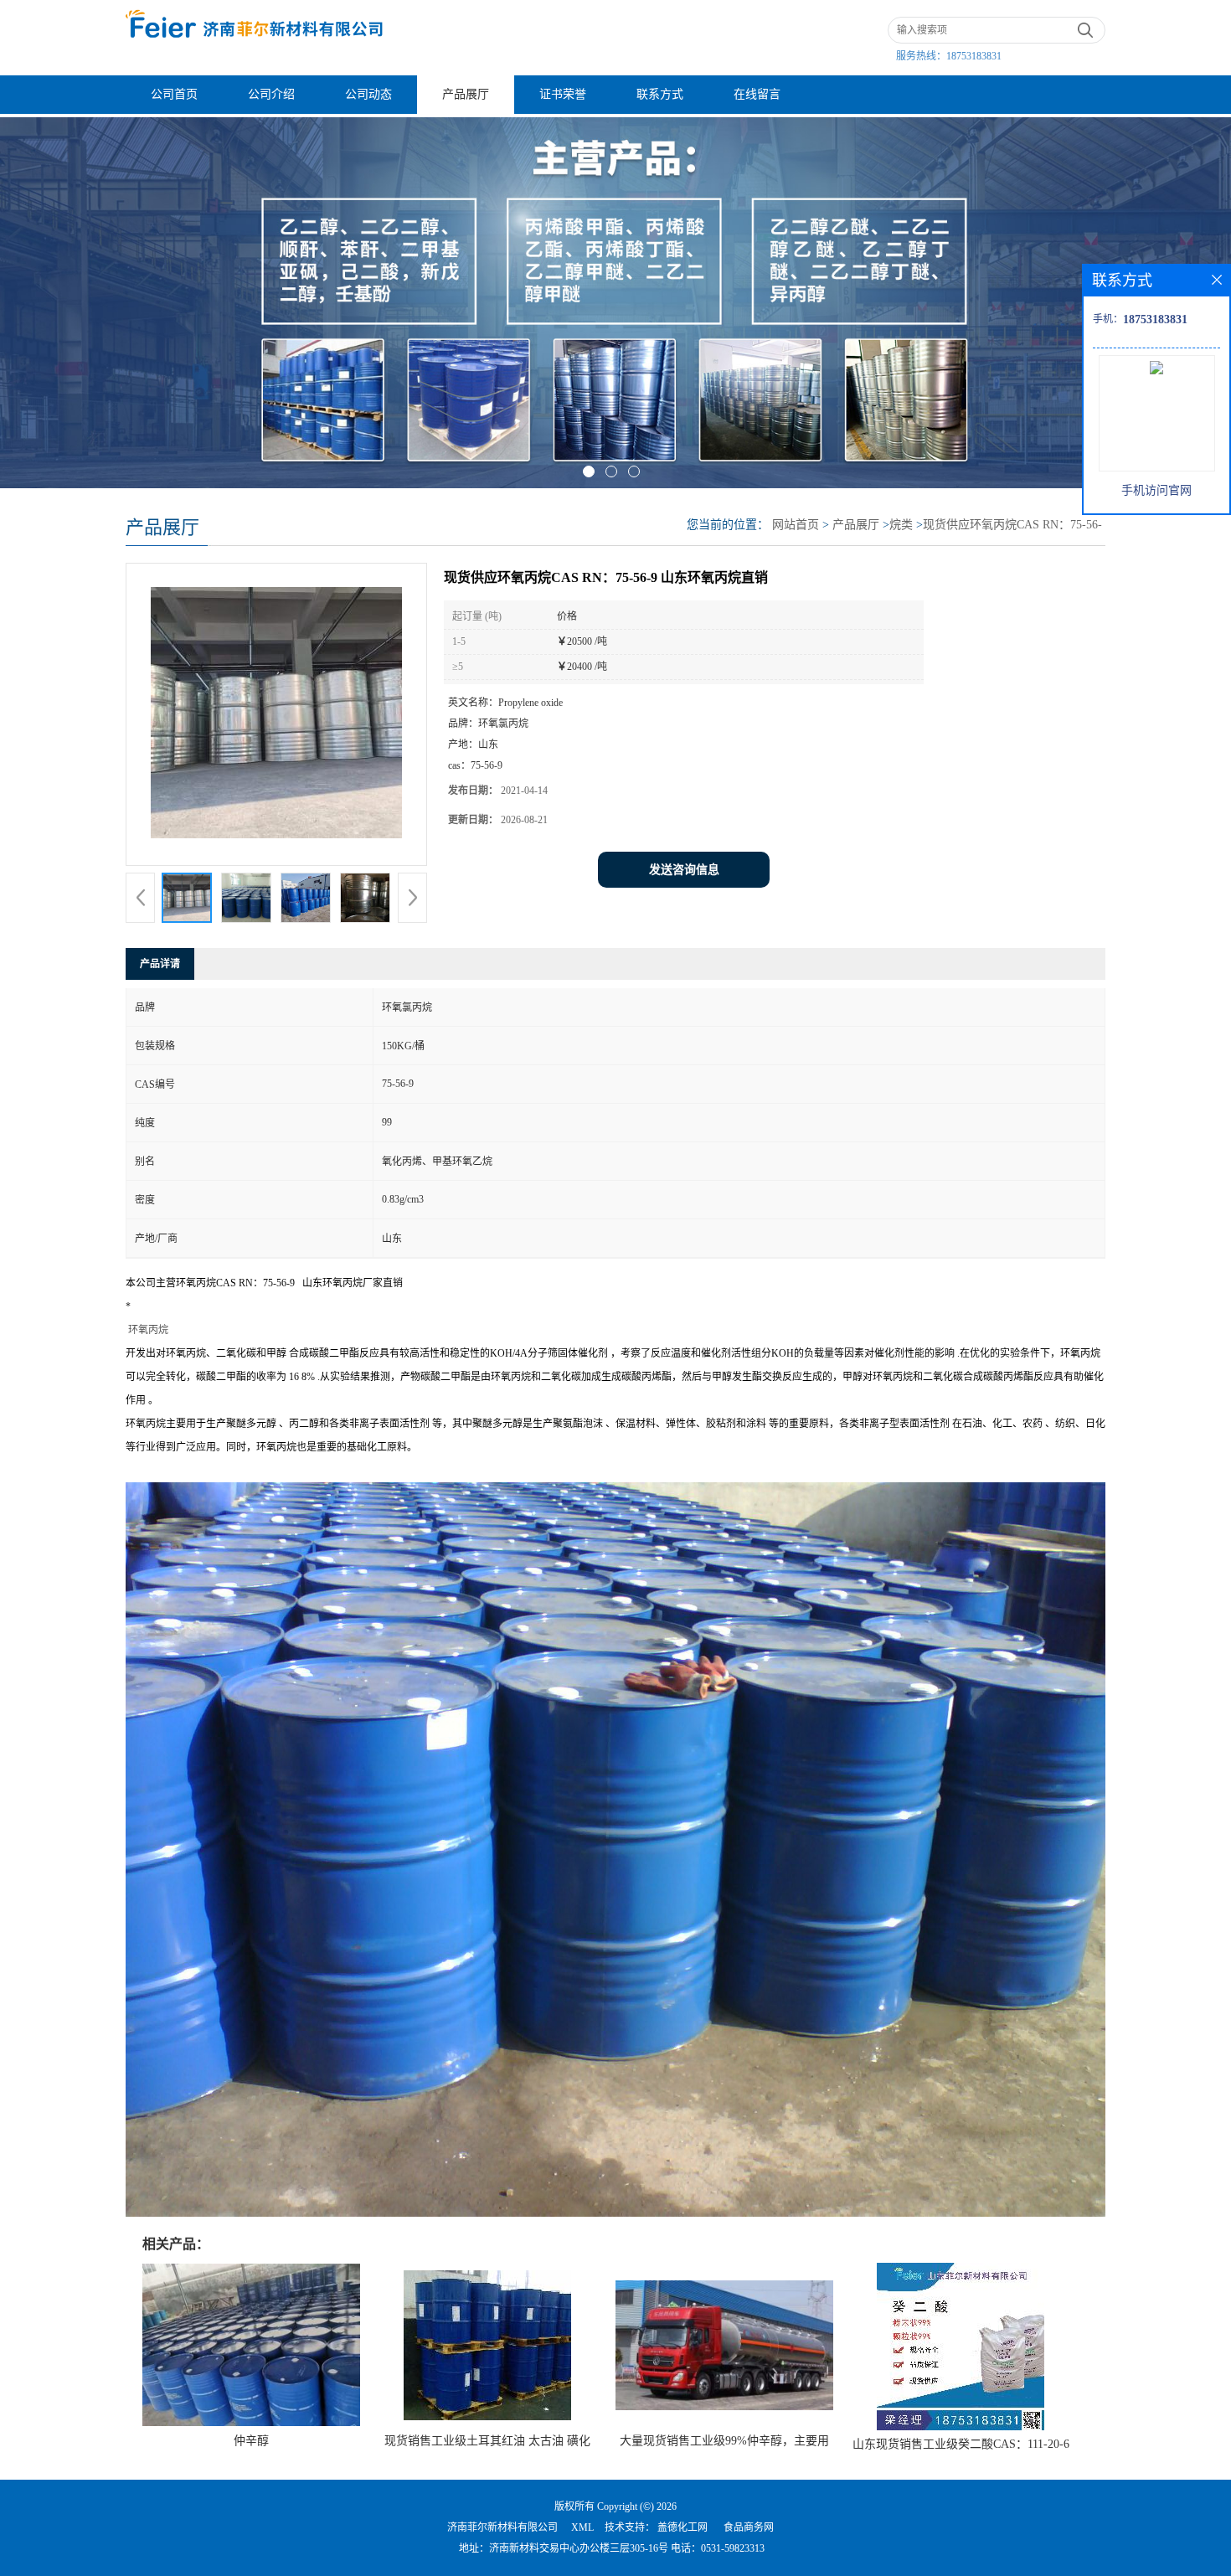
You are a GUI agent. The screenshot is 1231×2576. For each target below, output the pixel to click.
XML (582, 2527)
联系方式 (660, 94)
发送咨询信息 (684, 870)
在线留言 (757, 94)
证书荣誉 (563, 94)
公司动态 (368, 94)
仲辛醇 (251, 2441)
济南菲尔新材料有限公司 (502, 2527)
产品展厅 (466, 94)
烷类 (901, 525)
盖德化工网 (682, 2527)
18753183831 (974, 56)
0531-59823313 (733, 2548)
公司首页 (174, 94)
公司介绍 (271, 94)
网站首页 (796, 525)
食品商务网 (749, 2527)
